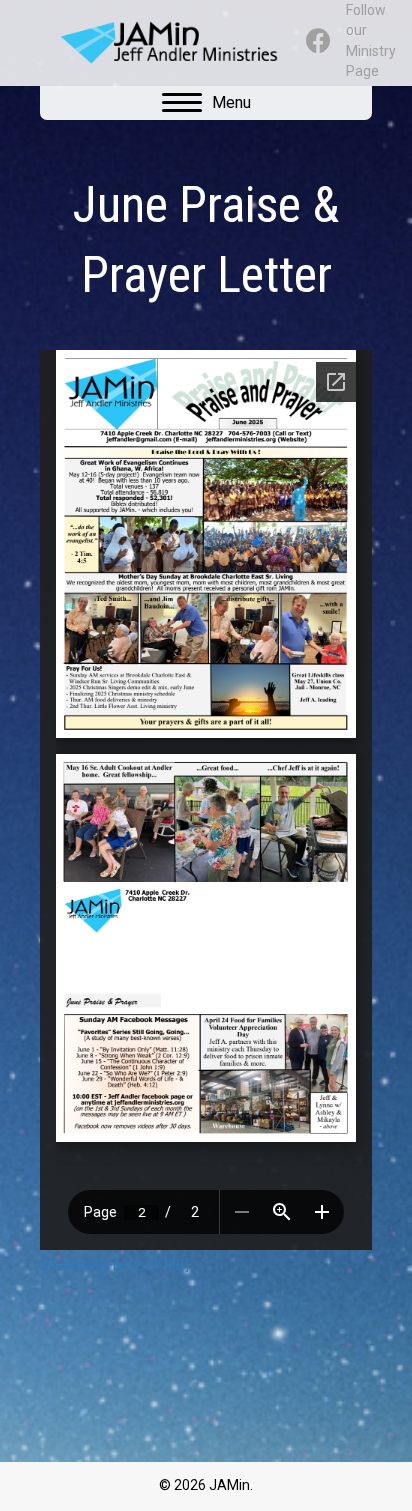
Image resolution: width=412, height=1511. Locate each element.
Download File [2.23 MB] (114, 1265)
